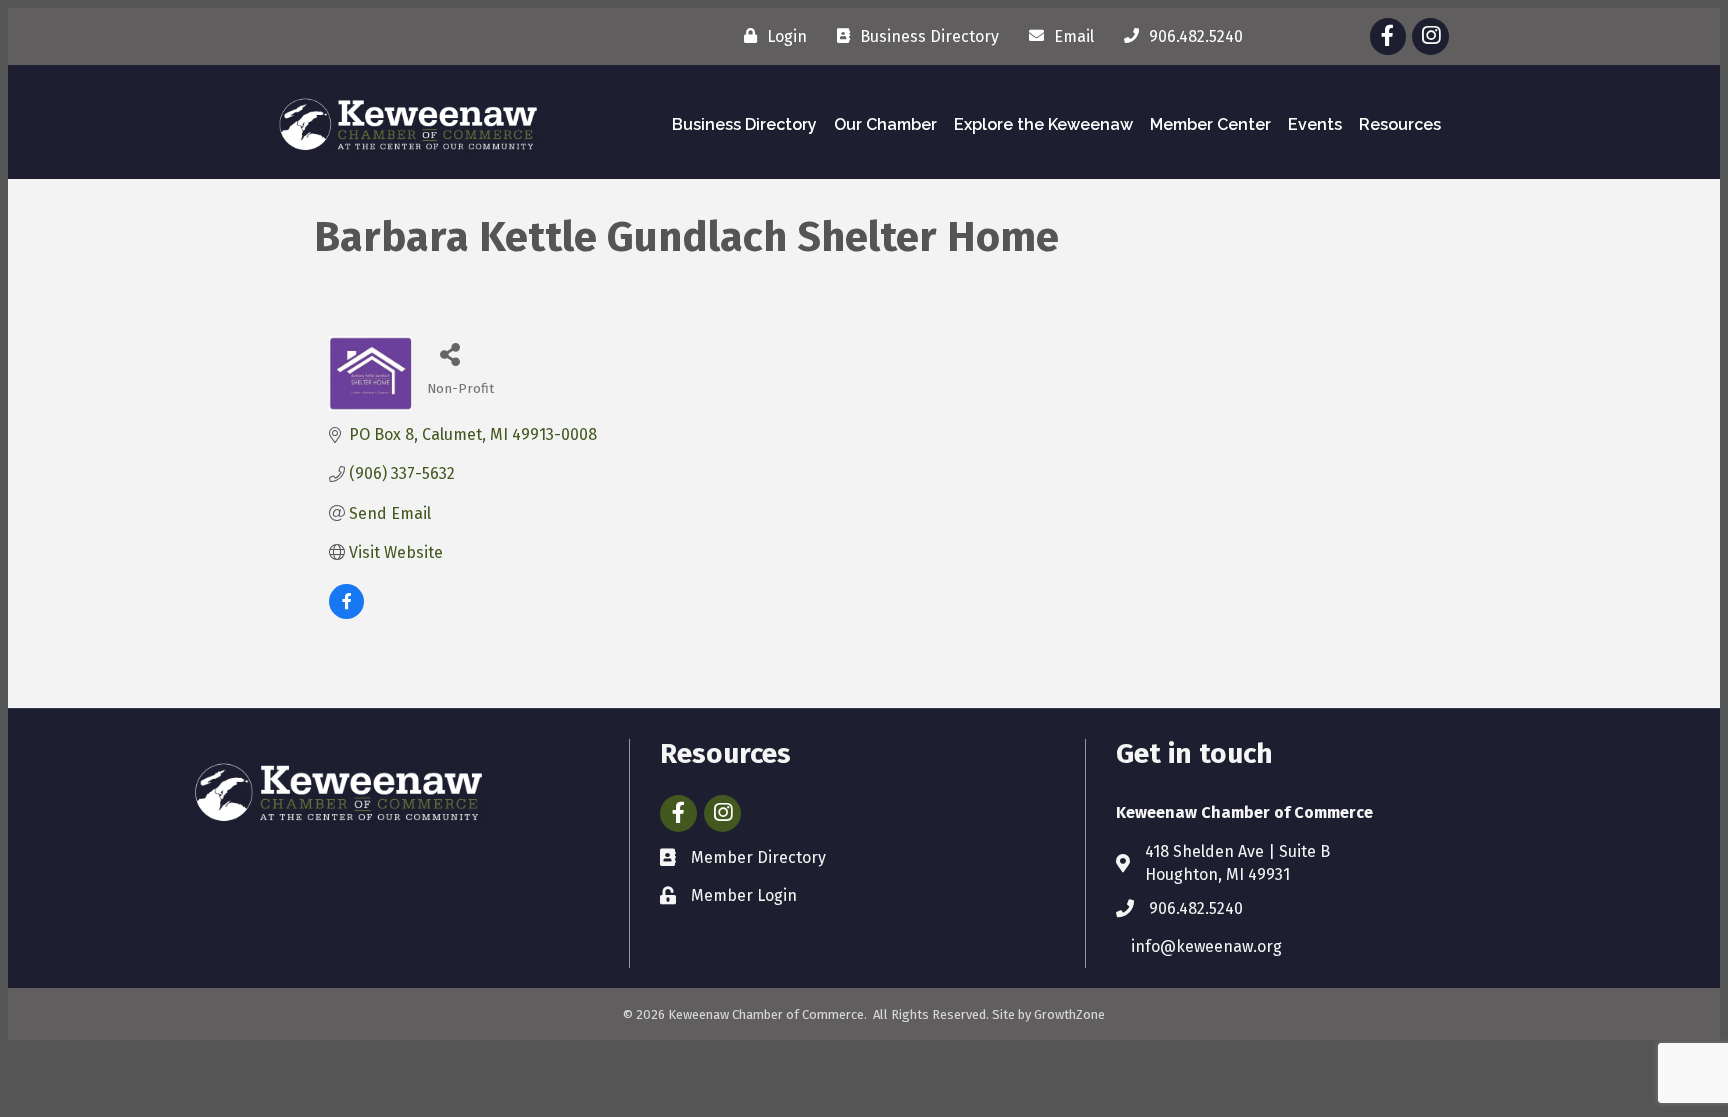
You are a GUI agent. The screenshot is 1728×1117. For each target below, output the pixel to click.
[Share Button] (449, 353)
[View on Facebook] (346, 613)
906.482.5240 (1196, 908)
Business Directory (744, 124)
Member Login (744, 895)
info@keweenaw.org (1206, 946)
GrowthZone (1069, 1014)
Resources (1400, 124)
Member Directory (758, 857)
